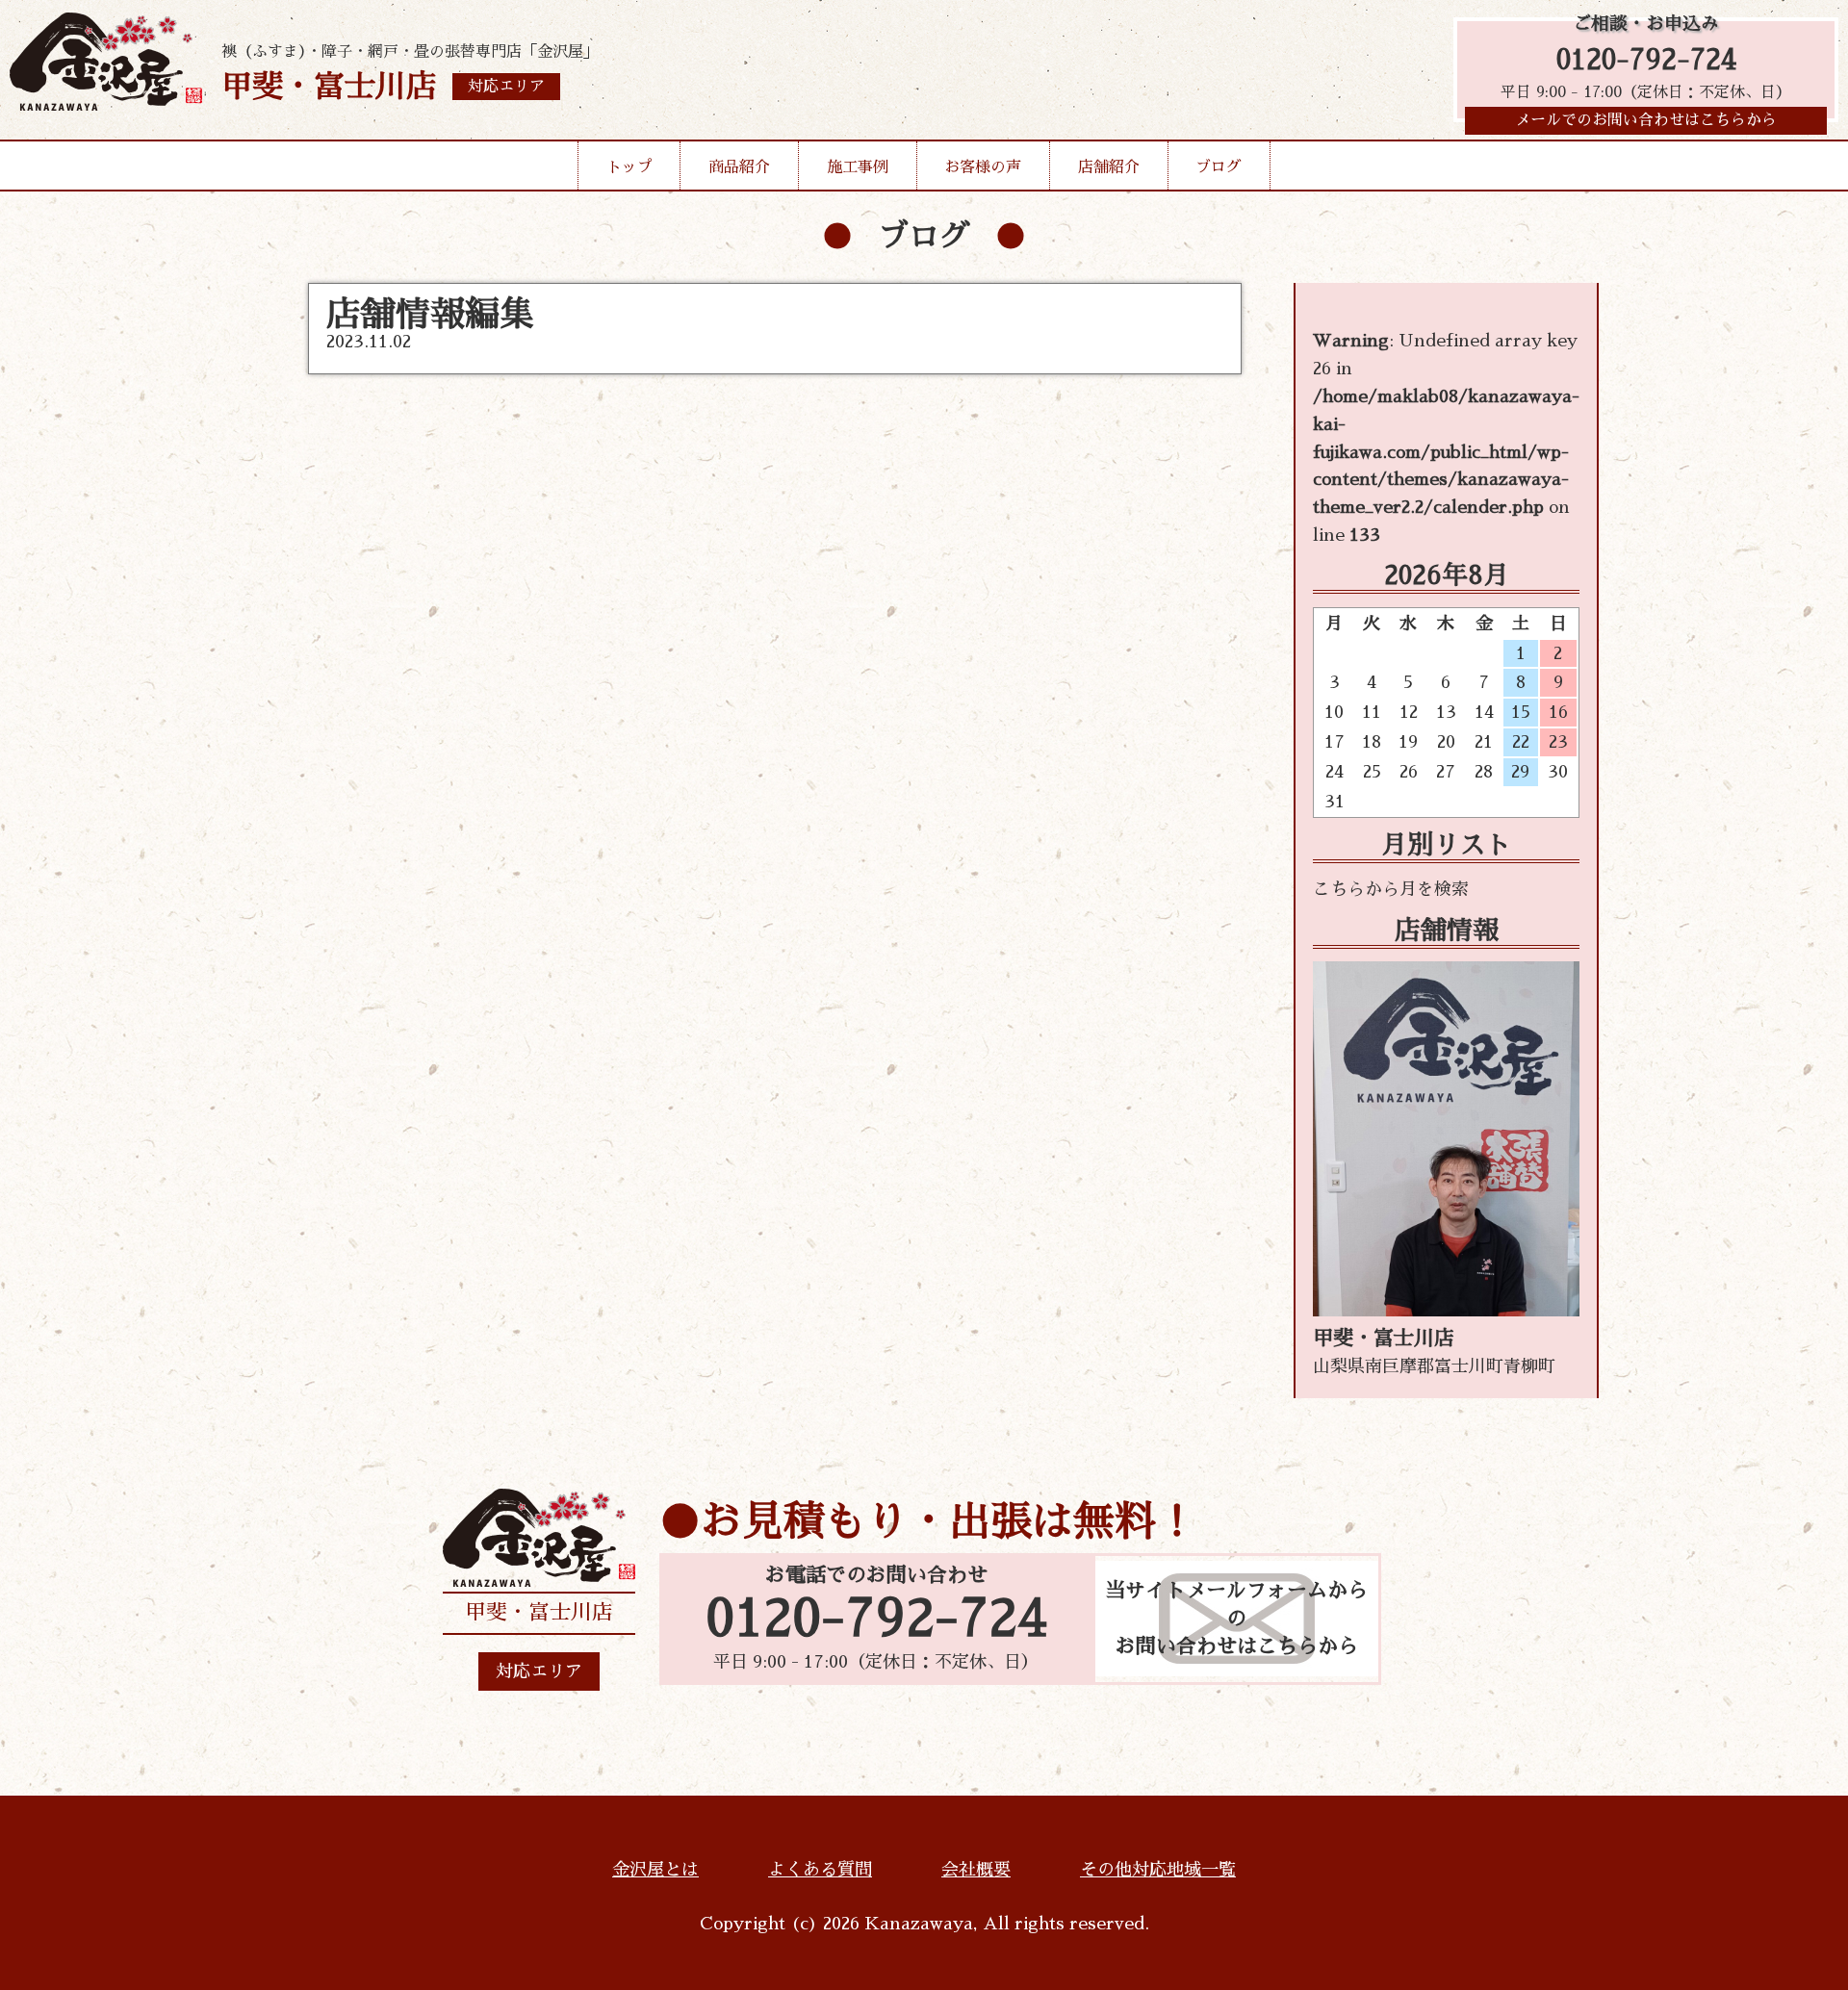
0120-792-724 (1646, 60)
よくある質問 (820, 1870)
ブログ (1219, 167)
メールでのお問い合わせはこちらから (1646, 120)
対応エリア (539, 1671)
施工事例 (858, 167)
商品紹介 (739, 167)
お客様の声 (983, 167)
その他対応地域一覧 (1158, 1870)
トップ (629, 167)
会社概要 (976, 1870)
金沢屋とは (655, 1870)
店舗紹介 (1109, 167)
